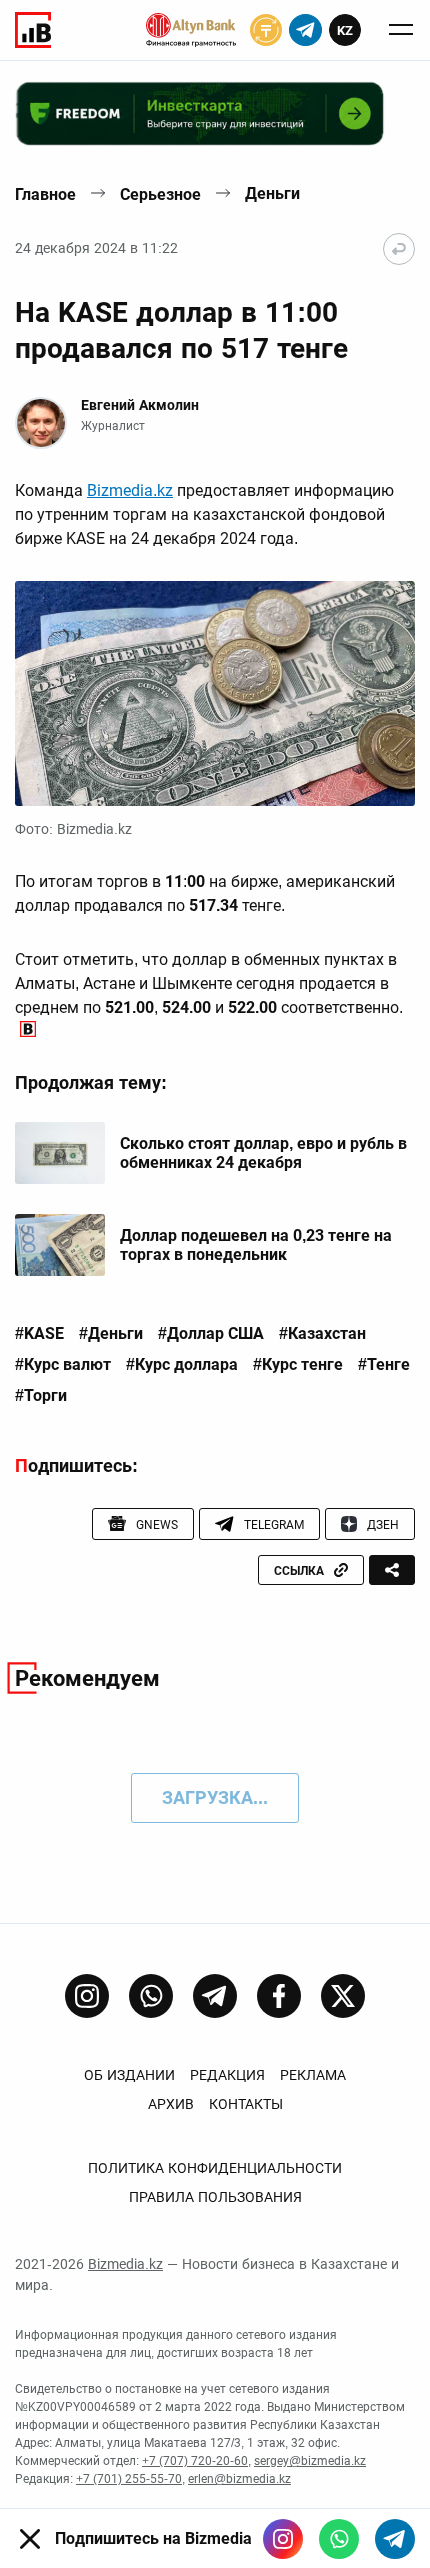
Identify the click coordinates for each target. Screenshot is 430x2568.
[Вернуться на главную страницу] (399, 249)
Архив (171, 2104)
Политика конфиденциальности (215, 2168)
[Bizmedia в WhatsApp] (339, 2539)
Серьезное (160, 194)
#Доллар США (211, 1334)
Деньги (272, 193)
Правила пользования (215, 2197)
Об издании (129, 2075)
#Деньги (111, 1334)
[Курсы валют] (266, 30)
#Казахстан (322, 1334)
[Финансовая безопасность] (191, 30)
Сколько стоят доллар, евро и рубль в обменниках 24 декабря (263, 1153)
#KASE (39, 1334)
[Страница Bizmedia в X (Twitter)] (343, 1996)
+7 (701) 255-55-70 (129, 2479)
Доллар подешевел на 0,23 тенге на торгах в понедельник (256, 1245)
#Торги (41, 1396)
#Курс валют (63, 1365)
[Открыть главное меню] (401, 30)
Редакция (227, 2075)
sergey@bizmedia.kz (310, 2461)
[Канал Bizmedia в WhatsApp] (151, 1996)
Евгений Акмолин (140, 405)
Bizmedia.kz (130, 490)
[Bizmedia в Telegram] (395, 2539)
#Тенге (384, 1365)
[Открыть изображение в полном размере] (215, 693)
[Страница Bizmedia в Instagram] (87, 1996)
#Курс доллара (182, 1365)
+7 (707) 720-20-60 (195, 2461)
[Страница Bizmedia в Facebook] (279, 1996)
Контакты (246, 2104)
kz (345, 30)
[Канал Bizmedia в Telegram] (215, 1996)
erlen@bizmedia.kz (239, 2479)
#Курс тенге (298, 1365)
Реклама (313, 2075)
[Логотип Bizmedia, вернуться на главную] (33, 30)
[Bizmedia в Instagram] (283, 2539)
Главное (45, 194)
